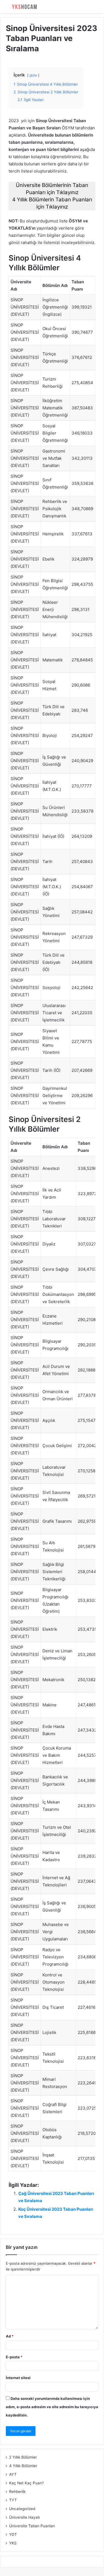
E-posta (14, 2357)
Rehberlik (17, 2492)
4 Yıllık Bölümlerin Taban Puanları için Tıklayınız (52, 203)
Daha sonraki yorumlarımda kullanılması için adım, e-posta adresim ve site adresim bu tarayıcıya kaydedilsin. (52, 2407)
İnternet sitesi (18, 2378)
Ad (10, 2336)
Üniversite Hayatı (25, 2517)
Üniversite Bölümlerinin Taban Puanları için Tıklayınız (52, 189)
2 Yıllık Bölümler (23, 2457)
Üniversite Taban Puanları (32, 2526)
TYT (13, 2500)
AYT (13, 2474)
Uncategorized (22, 2509)
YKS (13, 2543)
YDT (13, 2534)
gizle (33, 75)
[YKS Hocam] (24, 7)
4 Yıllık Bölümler (23, 2466)
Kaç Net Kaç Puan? (26, 2483)
